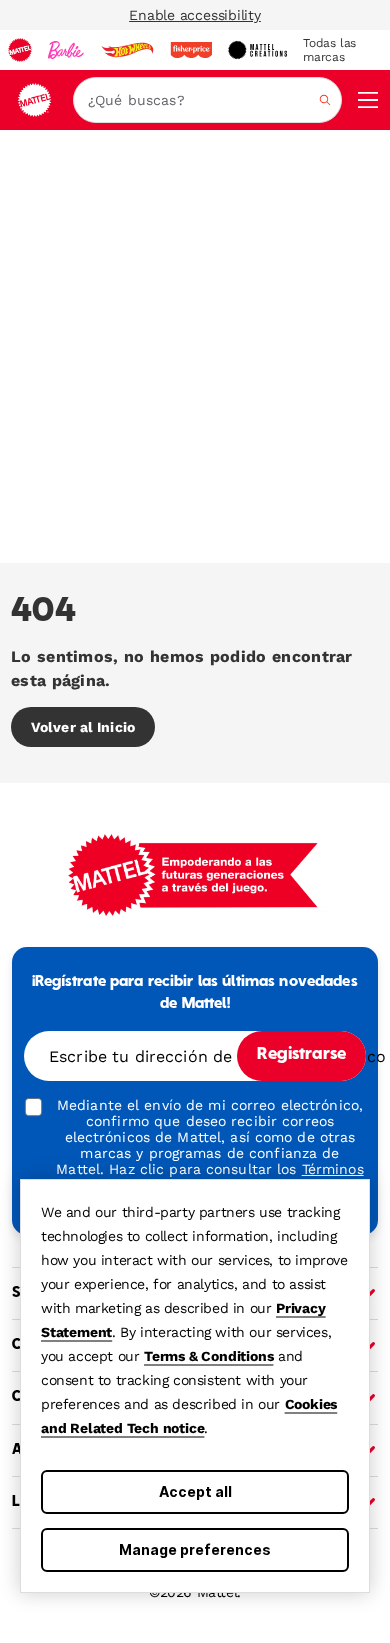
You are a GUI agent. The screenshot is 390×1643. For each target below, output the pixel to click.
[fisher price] (191, 50)
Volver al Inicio (83, 727)
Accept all (195, 1491)
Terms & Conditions (208, 1356)
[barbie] (66, 50)
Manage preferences (195, 1549)
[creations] (257, 50)
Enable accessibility (195, 15)
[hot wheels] (127, 50)
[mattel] (20, 50)
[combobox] (207, 100)
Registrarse (301, 1055)
